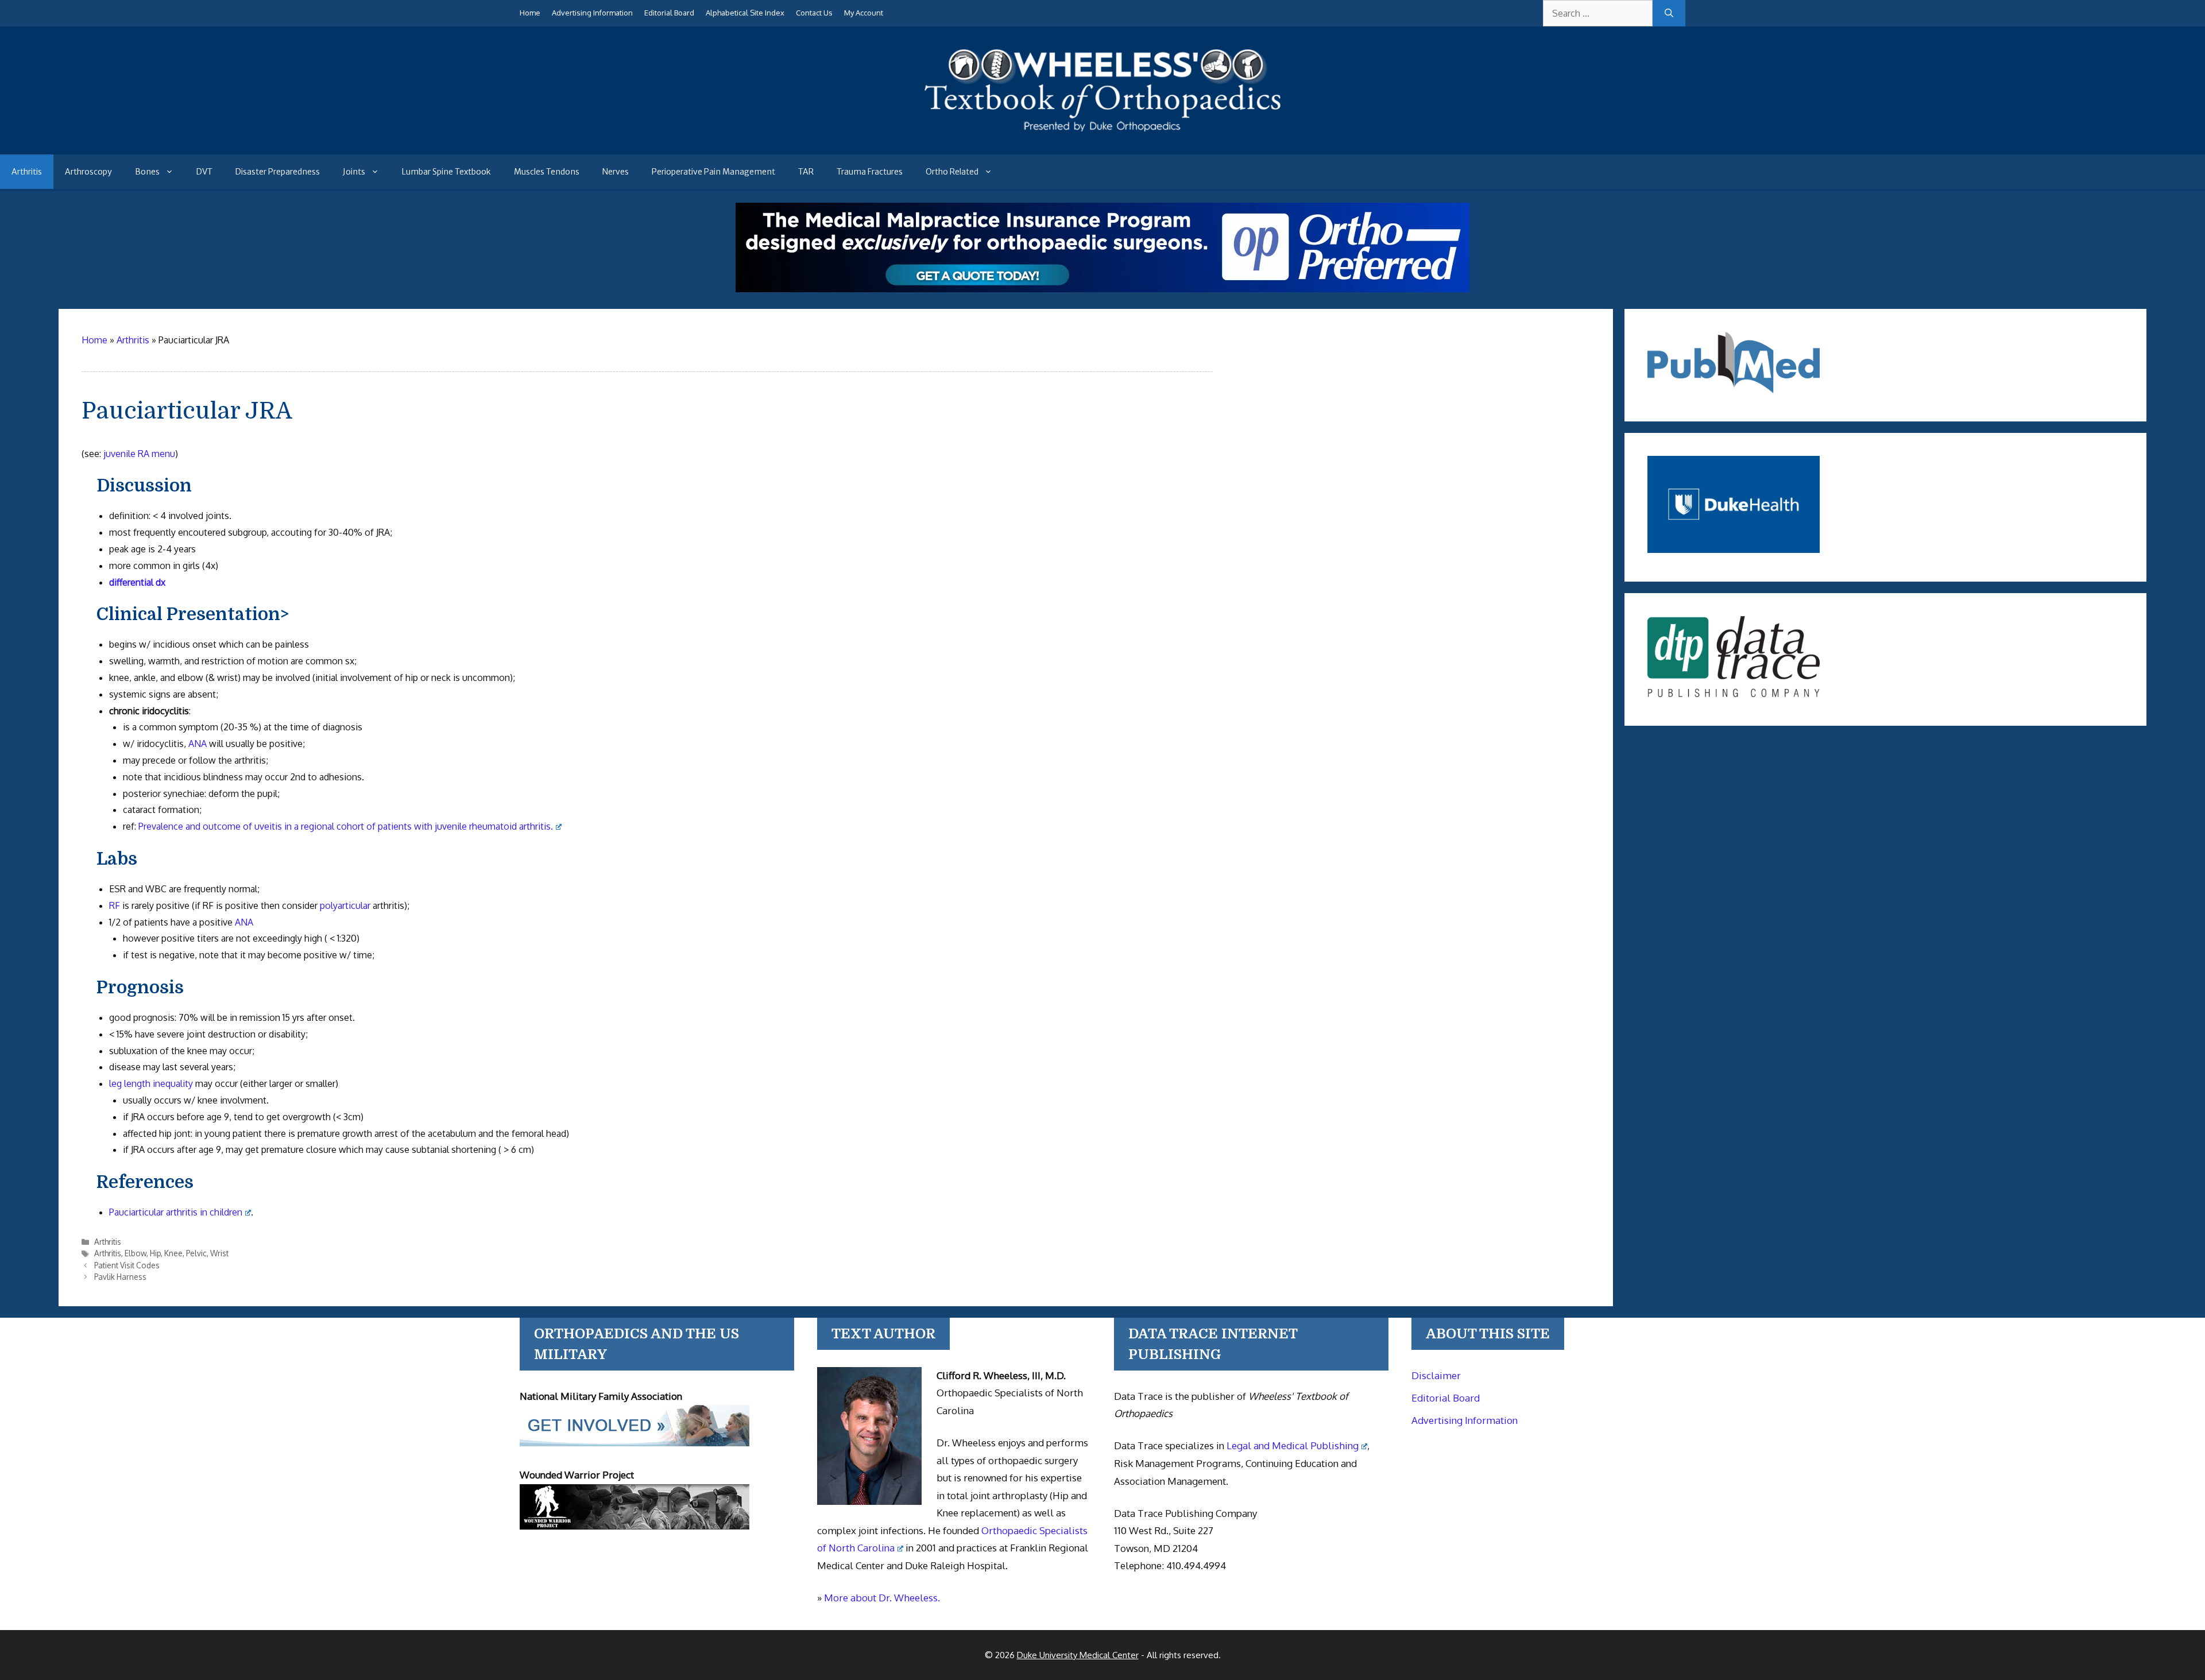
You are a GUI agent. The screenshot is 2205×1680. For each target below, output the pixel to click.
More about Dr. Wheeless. (882, 1598)
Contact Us (814, 13)
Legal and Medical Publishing (1293, 1445)
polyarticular (345, 905)
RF (115, 905)
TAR (806, 172)
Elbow (136, 1253)
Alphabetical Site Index (745, 13)
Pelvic (196, 1253)
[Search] (1669, 13)
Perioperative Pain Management (713, 172)
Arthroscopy (88, 172)
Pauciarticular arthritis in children (176, 1212)
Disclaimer (1436, 1375)
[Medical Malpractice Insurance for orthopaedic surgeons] (1102, 289)
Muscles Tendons (547, 172)
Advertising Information (592, 13)
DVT (204, 172)
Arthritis (27, 172)
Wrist (219, 1253)
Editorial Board (669, 13)
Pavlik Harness (120, 1277)
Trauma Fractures (870, 172)
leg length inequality (151, 1083)
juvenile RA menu (139, 454)
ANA (198, 744)
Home (530, 13)
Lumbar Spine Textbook (446, 172)
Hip (155, 1253)
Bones (147, 172)
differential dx (137, 582)
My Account (864, 13)
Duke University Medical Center (1078, 1655)
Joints (354, 172)
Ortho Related (952, 172)
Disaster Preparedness (278, 172)
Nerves (616, 172)
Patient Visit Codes (127, 1265)
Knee (173, 1253)
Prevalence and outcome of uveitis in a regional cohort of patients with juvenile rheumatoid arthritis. (346, 826)
